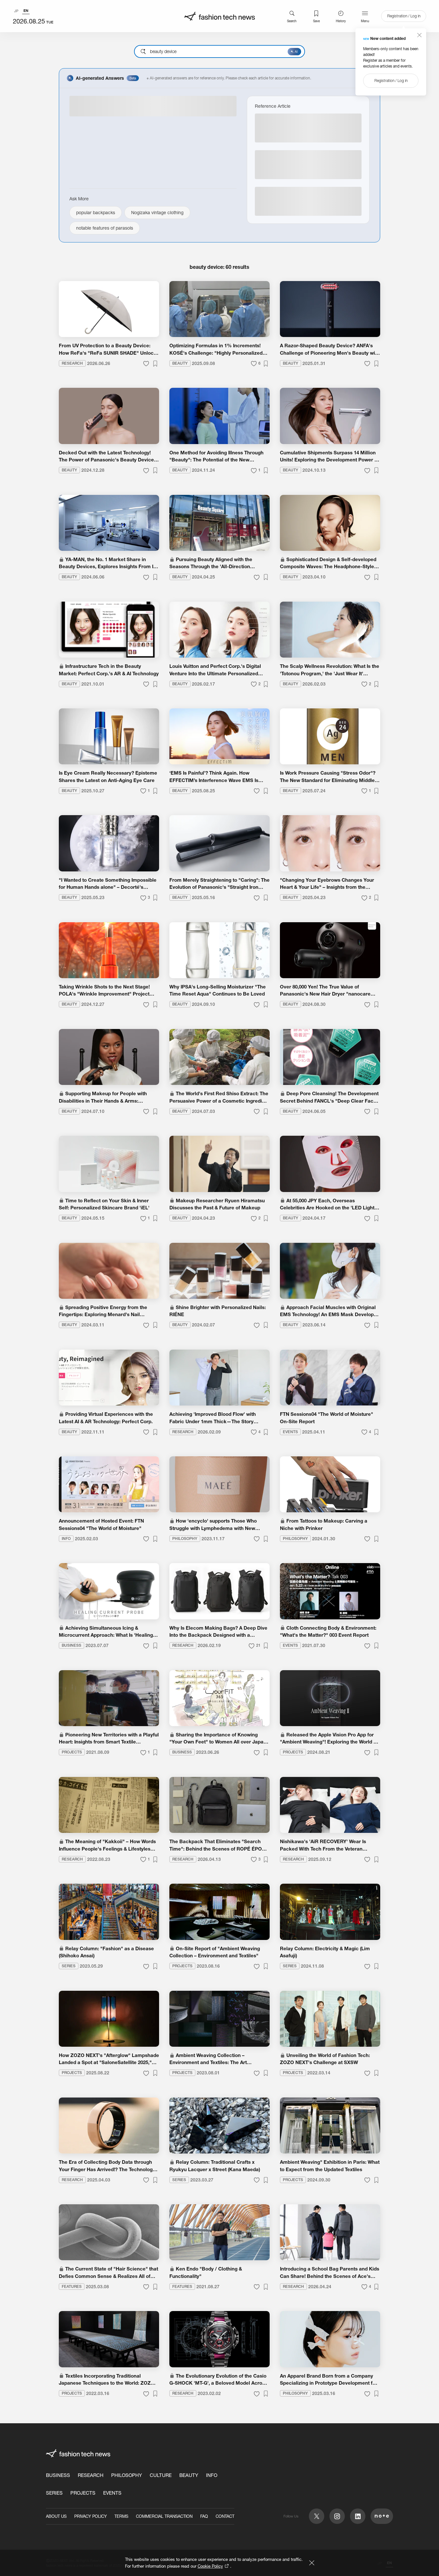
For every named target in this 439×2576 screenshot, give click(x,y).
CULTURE (161, 2475)
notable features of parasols (105, 228)
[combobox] (219, 51)
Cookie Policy (210, 2566)
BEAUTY (189, 2475)
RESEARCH (91, 2475)
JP (16, 11)
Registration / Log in (404, 16)
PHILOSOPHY (127, 2475)
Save (316, 21)
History (341, 21)
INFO (212, 2475)
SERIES (54, 2493)
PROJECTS (83, 2493)
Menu (365, 21)
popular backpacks (96, 213)
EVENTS (112, 2493)
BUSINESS (58, 2475)
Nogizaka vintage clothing (157, 213)
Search (292, 21)
